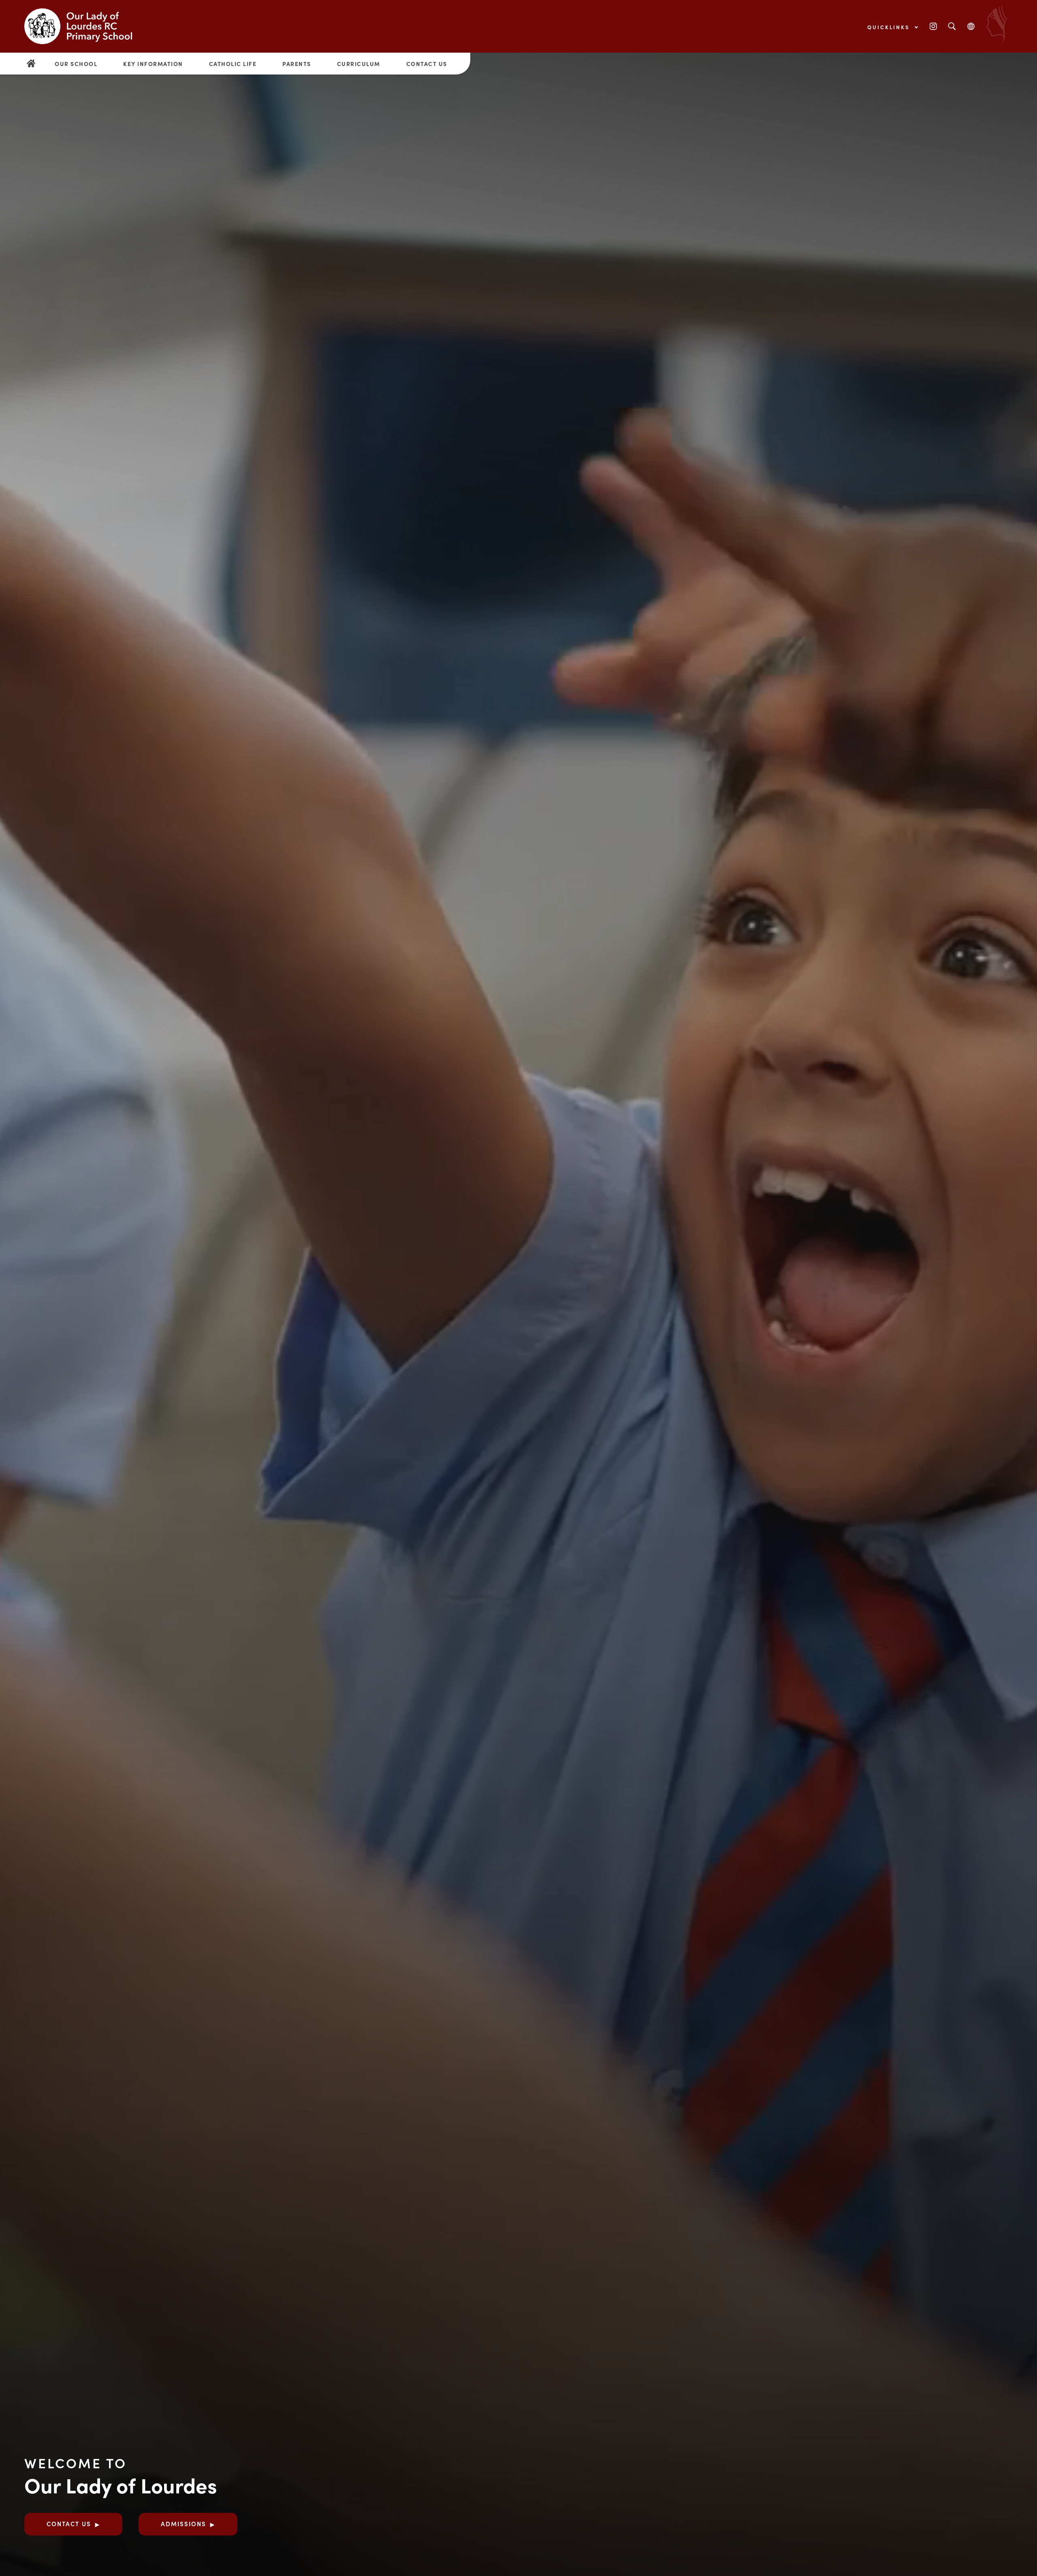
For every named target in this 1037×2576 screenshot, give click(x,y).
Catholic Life (233, 64)
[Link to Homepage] (85, 26)
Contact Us (427, 64)
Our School (76, 64)
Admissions (184, 2524)
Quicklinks (890, 27)
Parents (297, 64)
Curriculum (359, 64)
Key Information (153, 64)
